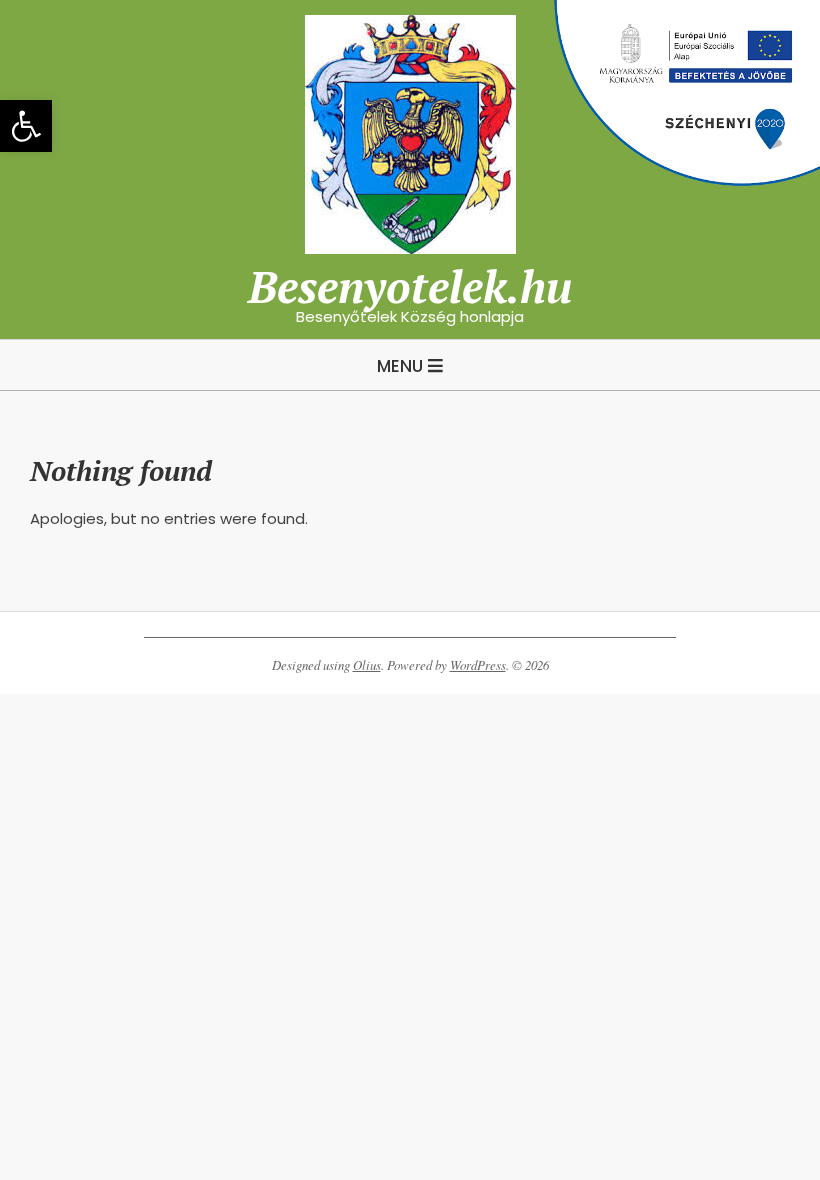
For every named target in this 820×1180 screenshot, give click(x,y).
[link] (26, 126)
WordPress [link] (478, 665)
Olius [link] (367, 665)
